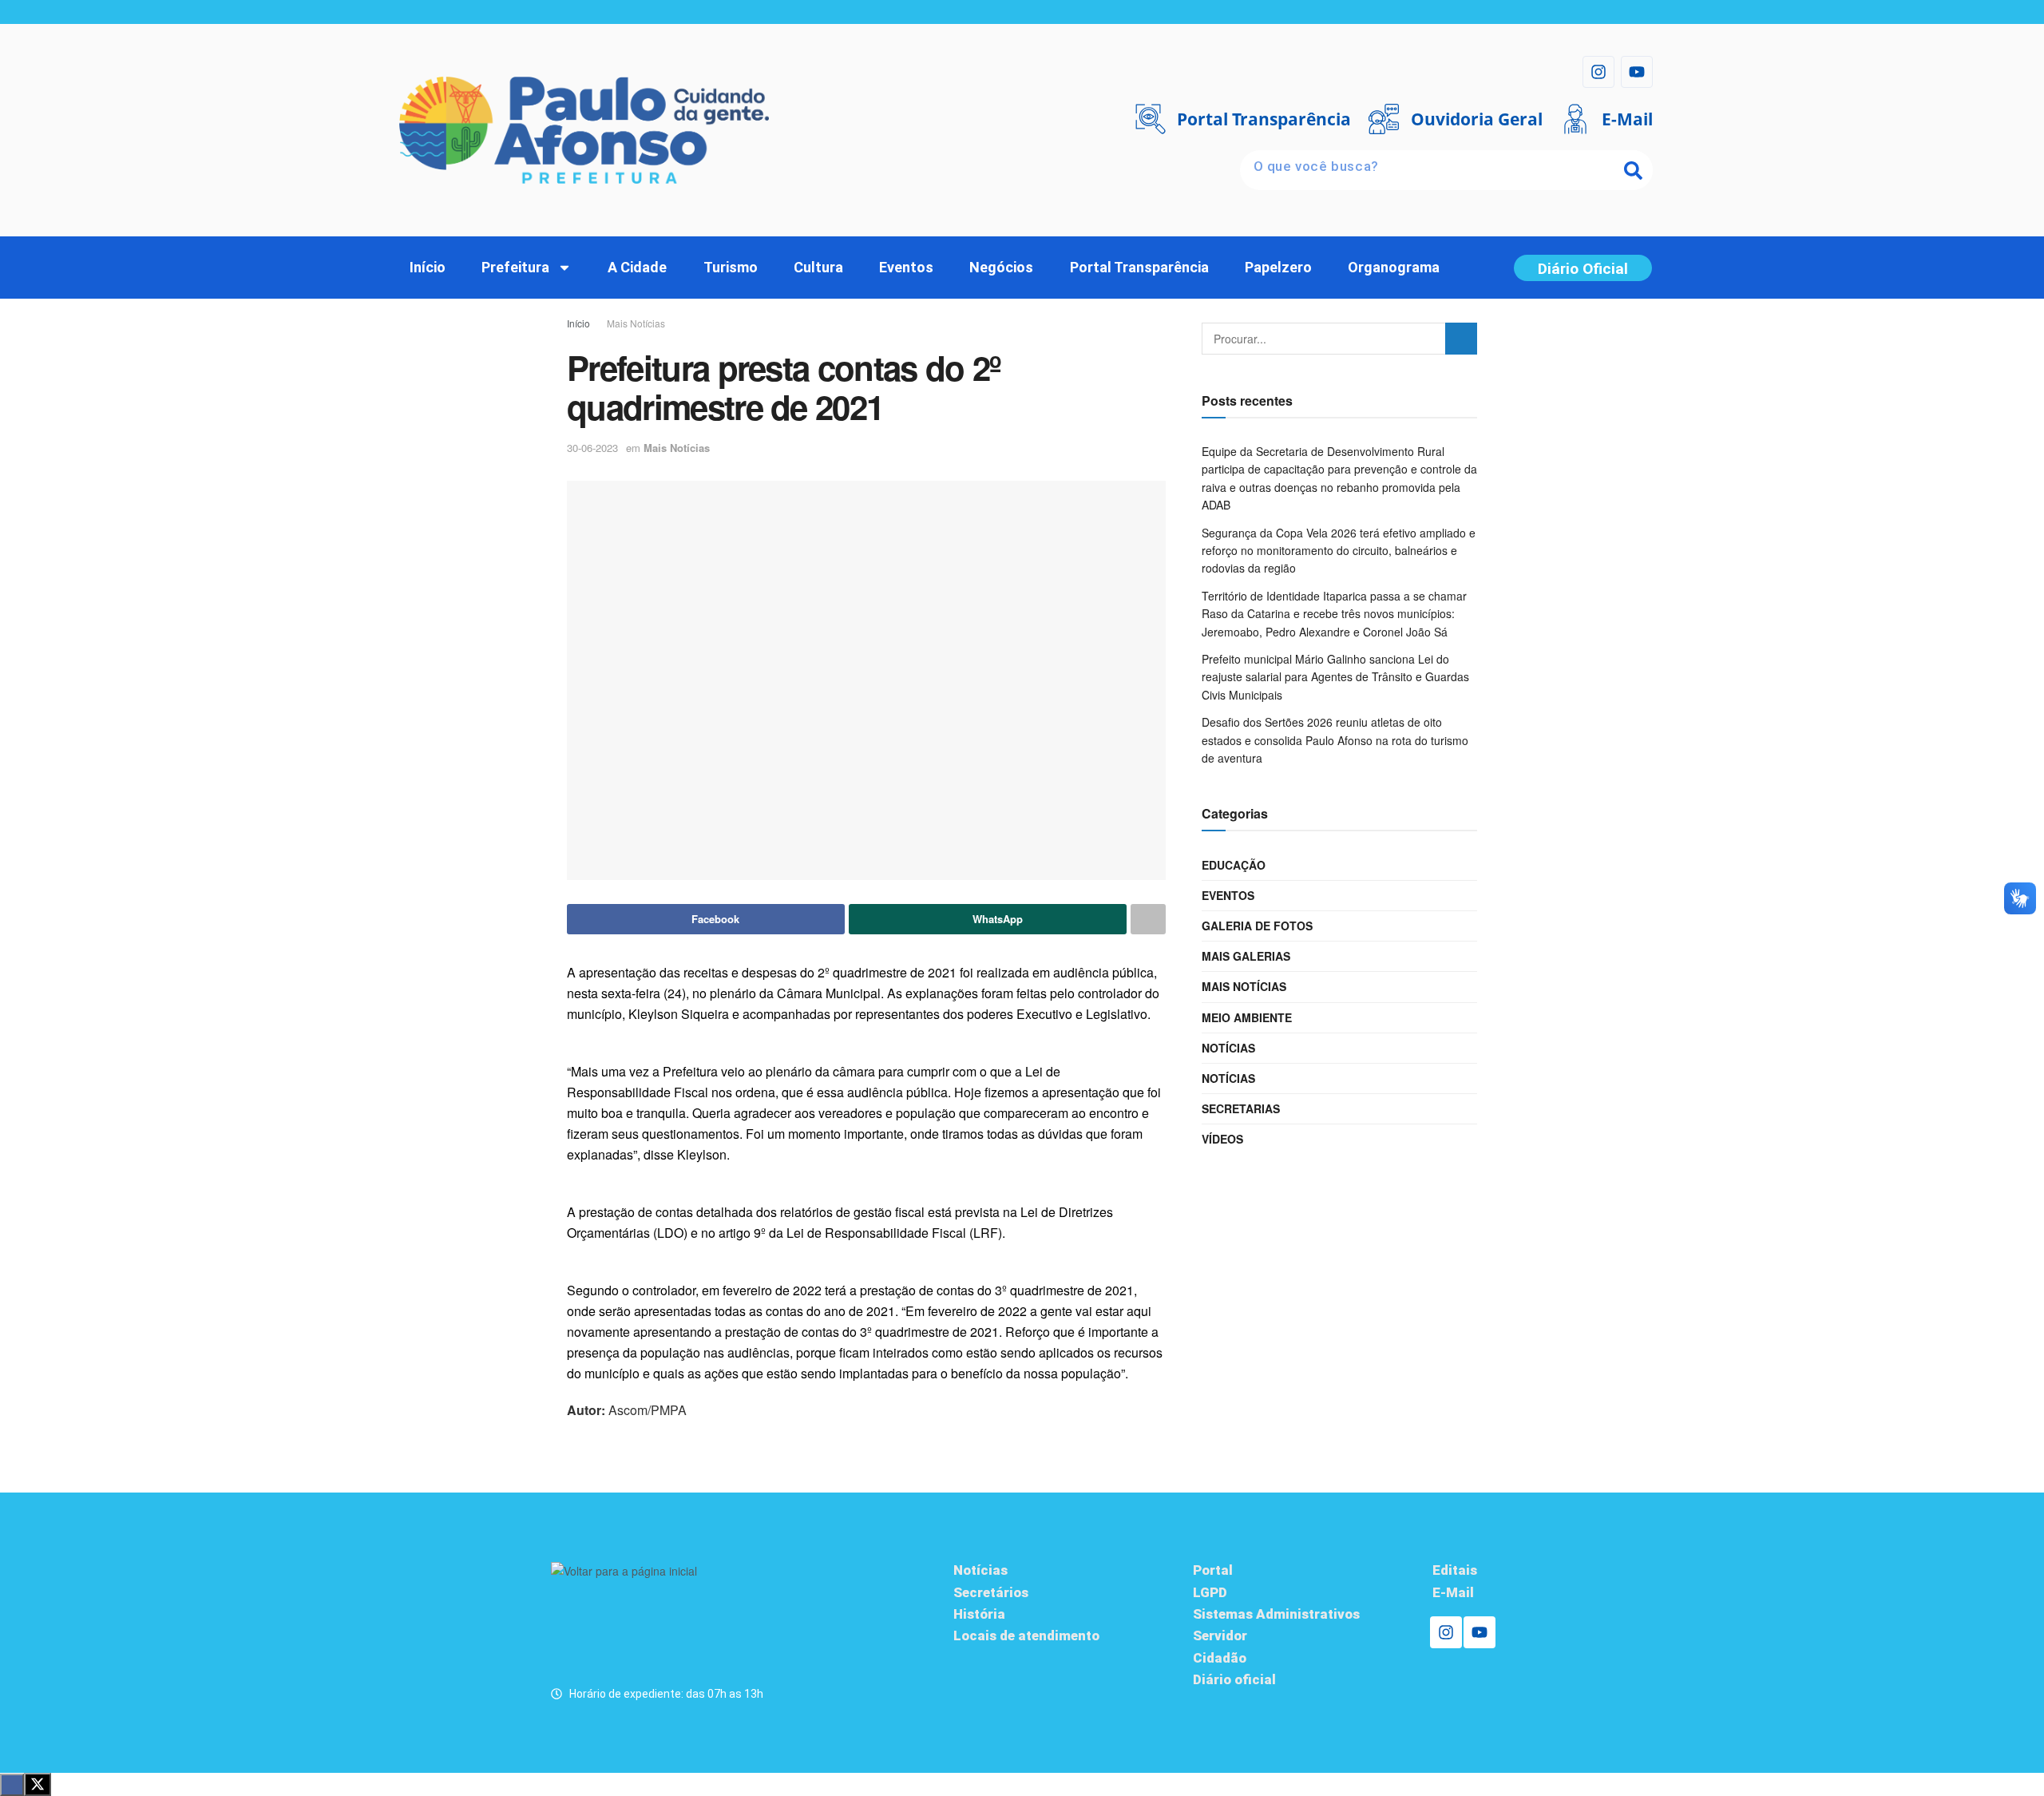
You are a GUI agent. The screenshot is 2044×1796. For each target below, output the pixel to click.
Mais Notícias (636, 323)
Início (428, 267)
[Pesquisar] (1633, 170)
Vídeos (1222, 1139)
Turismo (731, 267)
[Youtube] (1637, 72)
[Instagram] (1598, 72)
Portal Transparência (1139, 267)
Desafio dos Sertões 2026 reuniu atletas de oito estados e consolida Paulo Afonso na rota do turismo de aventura (1335, 740)
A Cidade (637, 267)
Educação (1234, 865)
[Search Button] (1461, 339)
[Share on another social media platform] (1148, 919)
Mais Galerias (1246, 956)
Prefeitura (515, 267)
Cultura (818, 267)
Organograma (1394, 267)
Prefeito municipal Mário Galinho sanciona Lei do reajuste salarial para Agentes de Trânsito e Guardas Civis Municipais (1335, 677)
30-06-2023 (592, 448)
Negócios (1001, 267)
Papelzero (1278, 267)
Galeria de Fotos (1257, 926)
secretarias (1241, 1108)
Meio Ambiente (1247, 1017)
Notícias (1228, 1048)
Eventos (906, 267)
